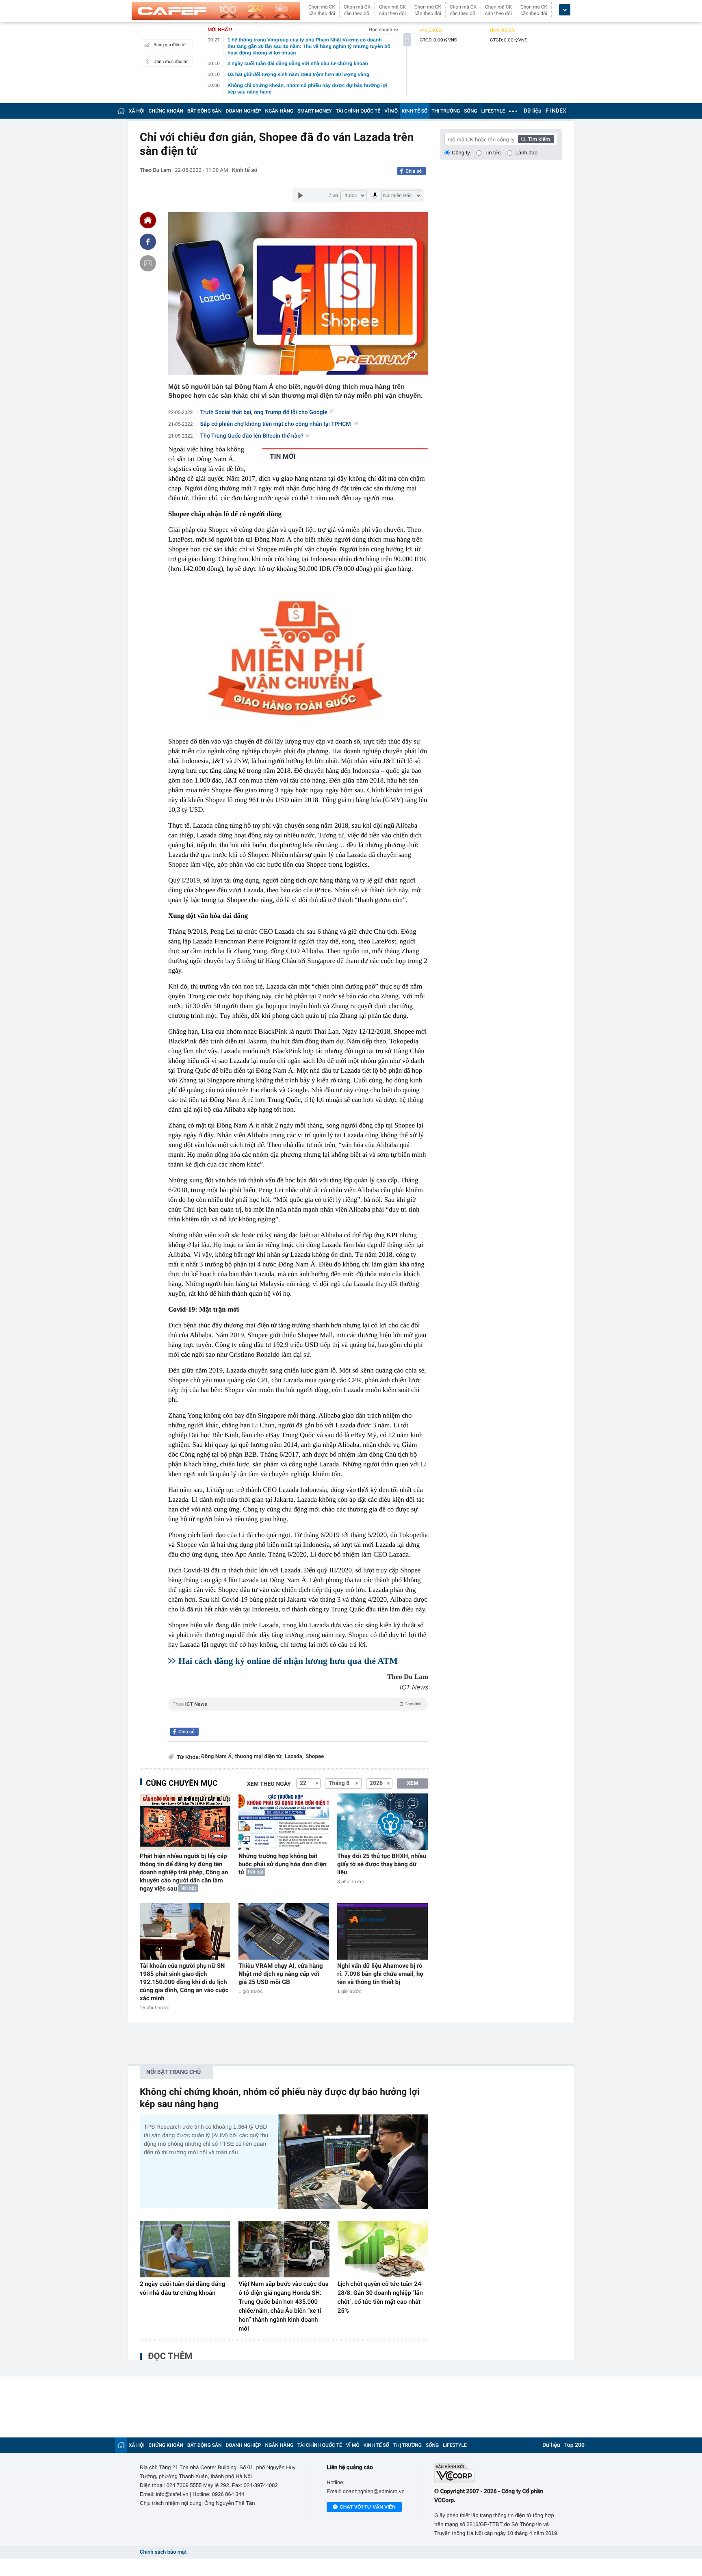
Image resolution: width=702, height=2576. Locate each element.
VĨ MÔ (391, 111)
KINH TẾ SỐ (415, 111)
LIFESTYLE (493, 111)
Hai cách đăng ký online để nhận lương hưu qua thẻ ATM (288, 1661)
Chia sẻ (414, 171)
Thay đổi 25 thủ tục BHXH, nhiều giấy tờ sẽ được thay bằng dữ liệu (382, 1864)
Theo (297, 1704)
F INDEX (556, 111)
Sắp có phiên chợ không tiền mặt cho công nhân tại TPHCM (276, 424)
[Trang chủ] (121, 111)
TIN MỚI (283, 457)
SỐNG (470, 111)
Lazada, (294, 1757)
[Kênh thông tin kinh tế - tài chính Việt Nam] (216, 11)
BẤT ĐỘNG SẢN (205, 111)
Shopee (315, 1757)
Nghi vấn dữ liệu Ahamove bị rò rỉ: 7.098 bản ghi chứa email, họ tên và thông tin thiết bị (380, 1974)
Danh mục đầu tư (171, 62)
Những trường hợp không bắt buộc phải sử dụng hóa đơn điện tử (283, 1864)
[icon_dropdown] (565, 10)
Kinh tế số (245, 170)
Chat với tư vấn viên (368, 2507)
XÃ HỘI (137, 111)
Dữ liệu (533, 111)
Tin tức (493, 153)
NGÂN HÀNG (279, 111)
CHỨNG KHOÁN (166, 111)
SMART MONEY (314, 111)
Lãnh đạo (526, 153)
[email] (148, 263)
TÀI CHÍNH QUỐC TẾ (358, 111)
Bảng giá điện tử (170, 45)
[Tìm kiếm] (536, 139)
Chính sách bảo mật (163, 2552)
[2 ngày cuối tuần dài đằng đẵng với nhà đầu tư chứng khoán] (185, 2249)
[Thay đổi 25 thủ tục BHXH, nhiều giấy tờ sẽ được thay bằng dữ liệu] (382, 1822)
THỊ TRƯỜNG (446, 111)
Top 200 (574, 2445)
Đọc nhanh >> (384, 30)
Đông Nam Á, (217, 1757)
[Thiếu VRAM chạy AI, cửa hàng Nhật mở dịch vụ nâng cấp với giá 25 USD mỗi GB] (284, 1931)
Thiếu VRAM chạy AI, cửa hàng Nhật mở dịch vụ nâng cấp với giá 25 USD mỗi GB (281, 1974)
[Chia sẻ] (148, 242)
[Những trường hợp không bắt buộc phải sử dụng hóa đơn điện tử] (284, 1822)
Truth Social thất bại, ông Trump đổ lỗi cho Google (264, 412)
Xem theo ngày (269, 1784)
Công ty (461, 153)
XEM (413, 1783)
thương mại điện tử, (259, 1757)
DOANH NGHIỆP (244, 111)
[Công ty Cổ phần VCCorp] (498, 2473)
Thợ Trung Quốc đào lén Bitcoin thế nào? (252, 436)
